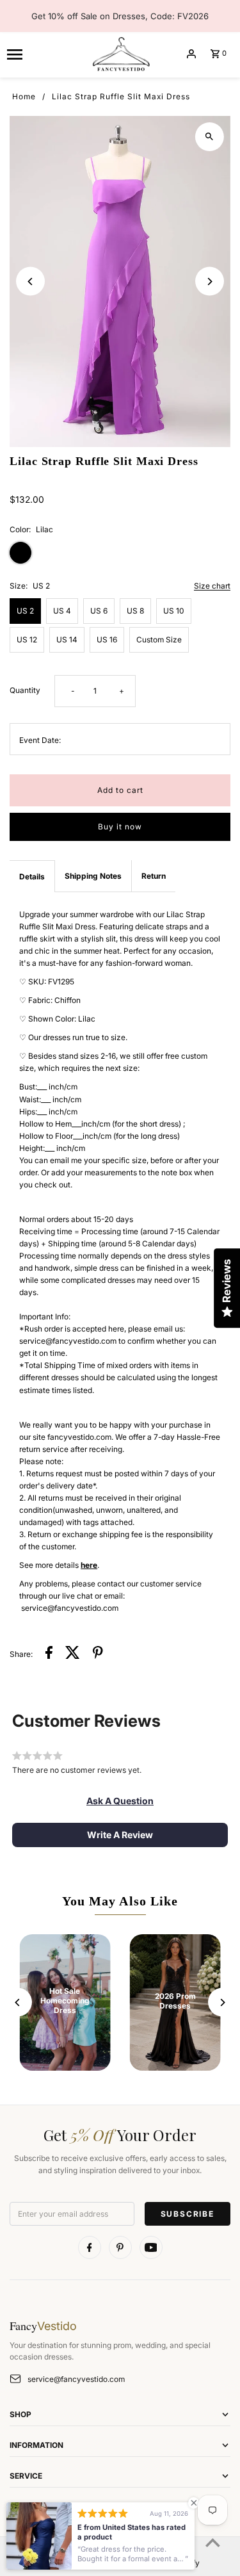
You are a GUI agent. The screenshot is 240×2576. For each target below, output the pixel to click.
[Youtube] (151, 2247)
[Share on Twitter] (73, 1654)
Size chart (212, 586)
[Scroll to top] (213, 2542)
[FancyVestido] (120, 54)
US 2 (25, 611)
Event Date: (40, 740)
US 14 (67, 640)
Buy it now (120, 827)
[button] (120, 1801)
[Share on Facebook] (49, 1654)
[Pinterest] (120, 2247)
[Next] (210, 281)
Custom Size (159, 640)
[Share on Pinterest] (98, 1654)
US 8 (135, 611)
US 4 (62, 611)
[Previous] (30, 281)
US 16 (107, 640)
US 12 (27, 640)
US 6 (99, 611)
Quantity (25, 690)
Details (32, 876)
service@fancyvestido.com (76, 2379)
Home (24, 96)
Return (154, 876)
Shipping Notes (93, 876)
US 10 (174, 611)
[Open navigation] (44, 54)
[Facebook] (90, 2247)
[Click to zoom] (210, 137)
